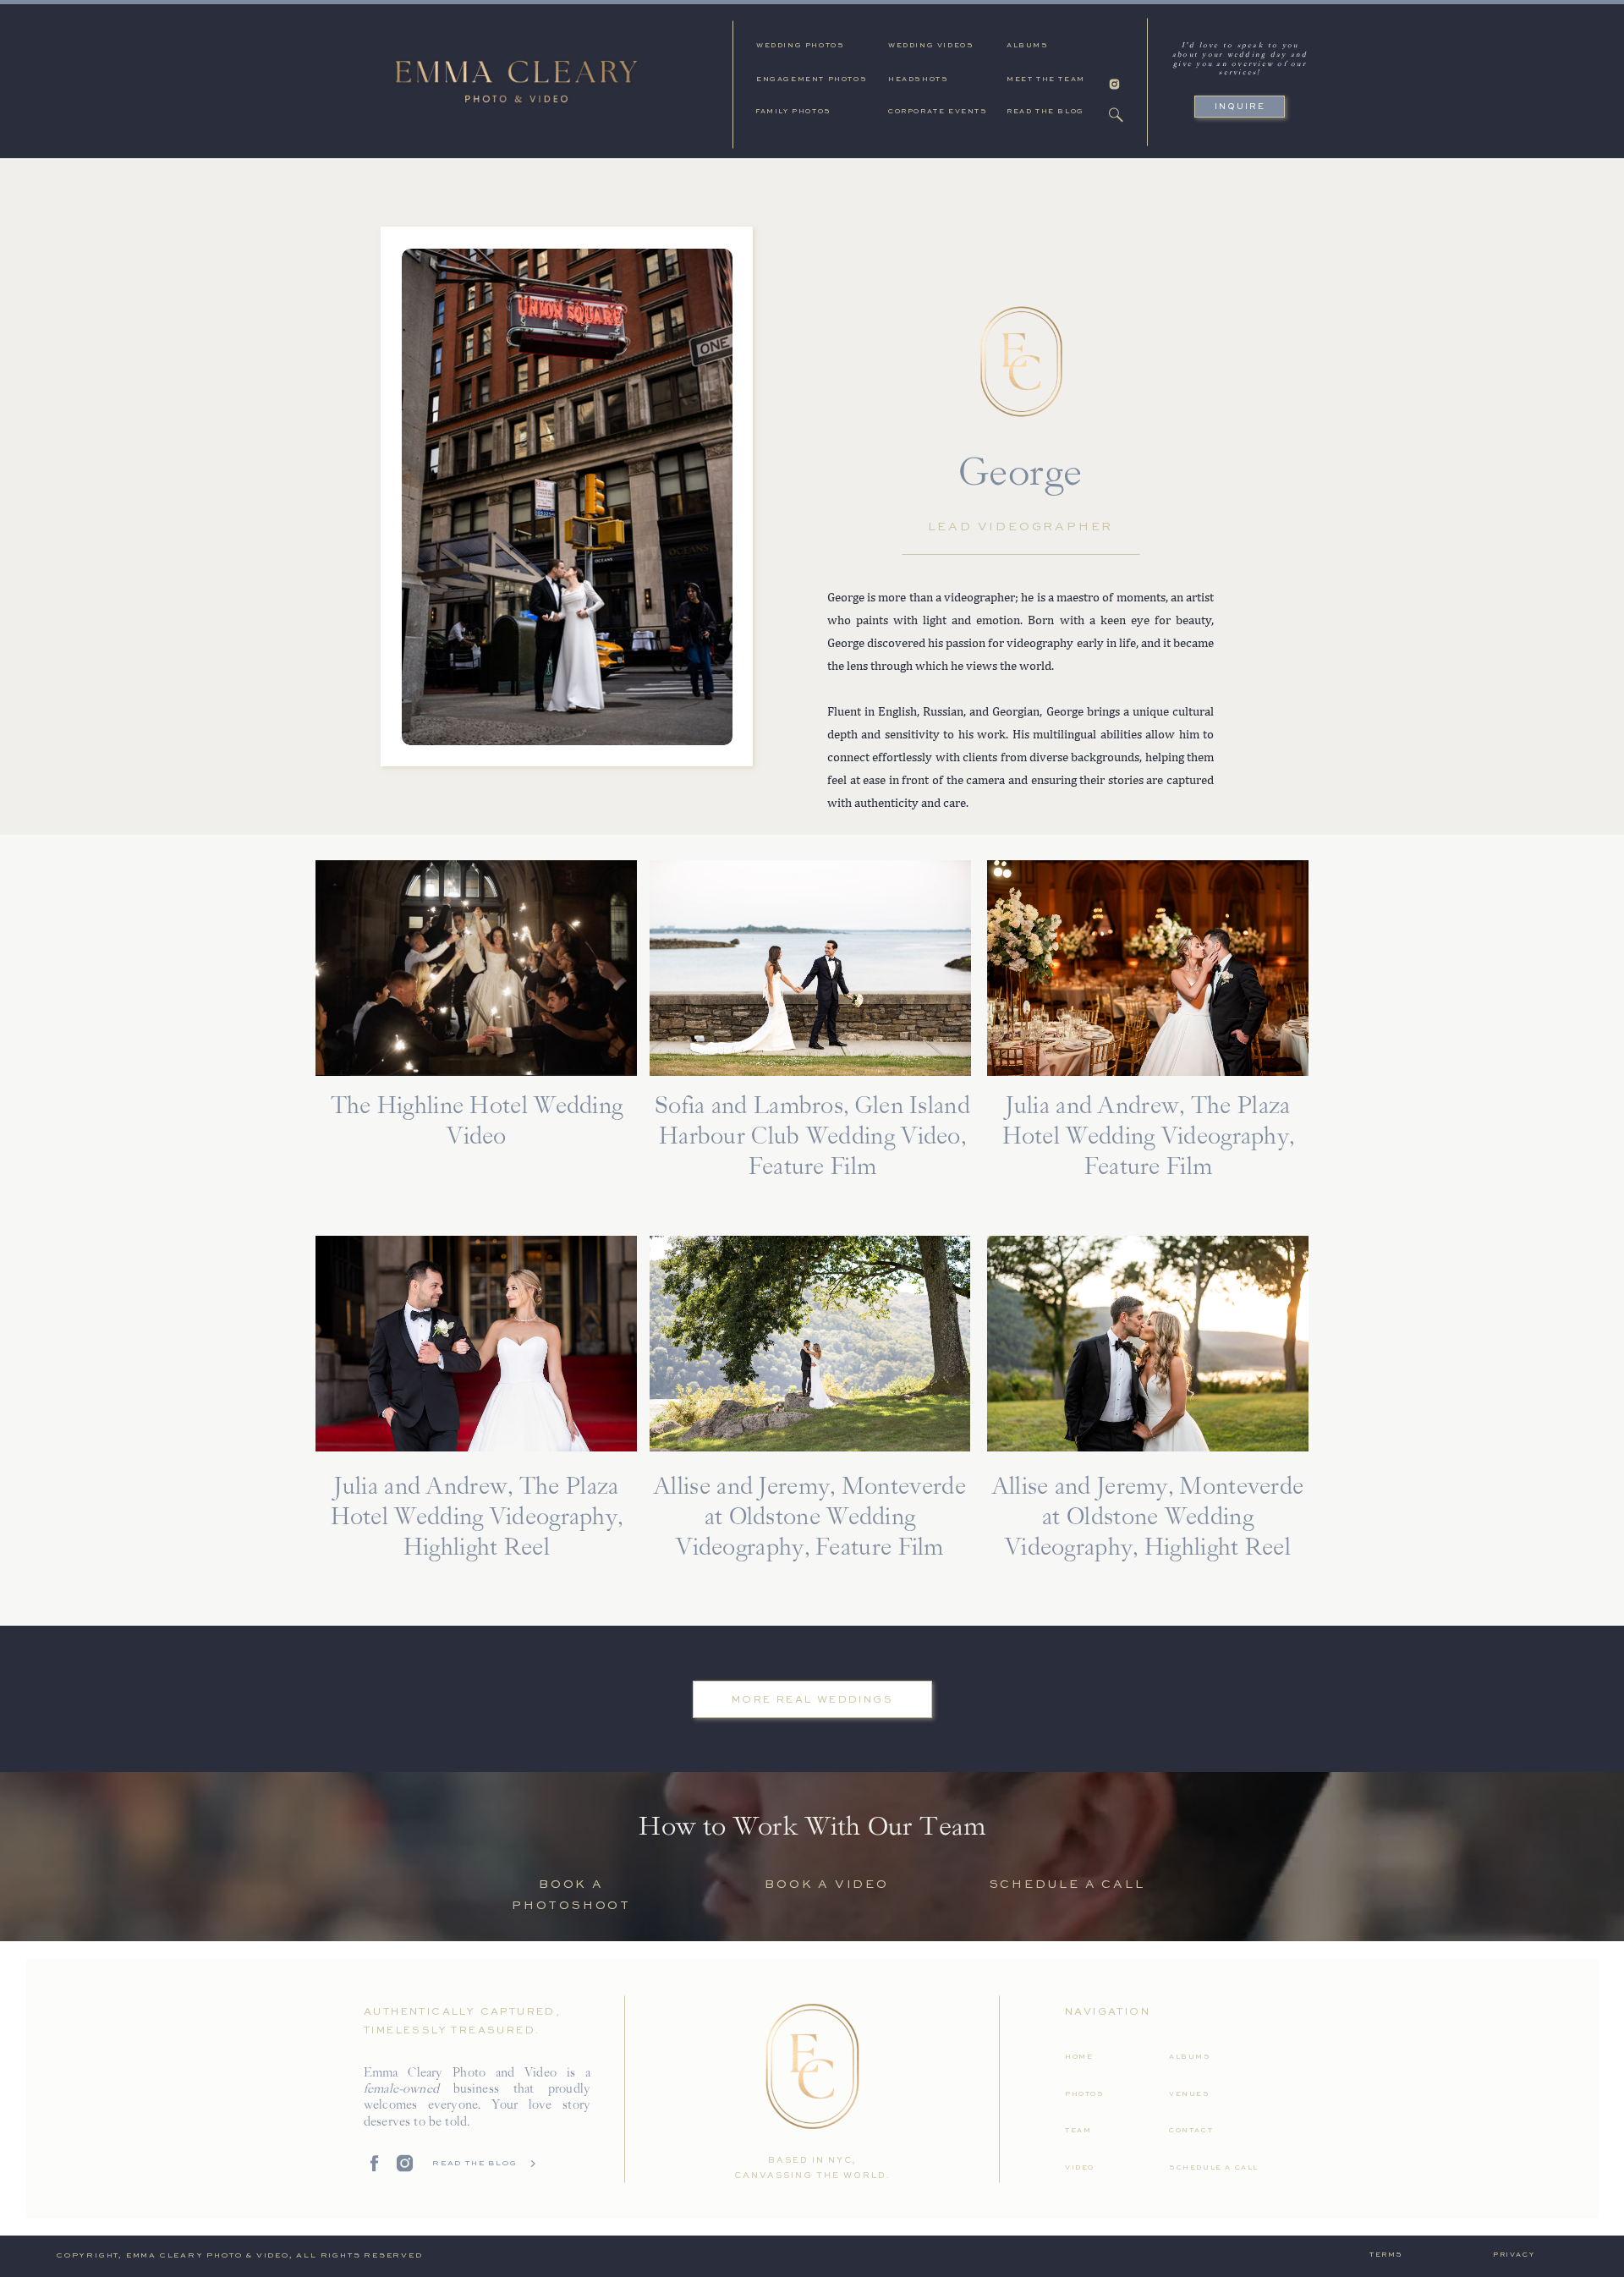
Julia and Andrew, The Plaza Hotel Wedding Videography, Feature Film (1149, 1138)
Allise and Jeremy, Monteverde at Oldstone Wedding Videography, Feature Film (810, 1518)
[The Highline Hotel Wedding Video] (476, 968)
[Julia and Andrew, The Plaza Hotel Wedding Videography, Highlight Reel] (476, 1344)
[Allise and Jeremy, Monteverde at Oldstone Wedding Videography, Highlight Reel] (1148, 1344)
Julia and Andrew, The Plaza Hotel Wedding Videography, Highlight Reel (477, 1518)
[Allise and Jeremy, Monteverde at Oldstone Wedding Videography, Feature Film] (810, 1344)
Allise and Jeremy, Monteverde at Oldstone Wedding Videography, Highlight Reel (1148, 1518)
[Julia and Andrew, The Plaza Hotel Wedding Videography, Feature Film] (1148, 968)
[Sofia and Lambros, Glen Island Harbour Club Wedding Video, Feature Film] (810, 968)
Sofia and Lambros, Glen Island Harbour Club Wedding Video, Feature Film (812, 1138)
